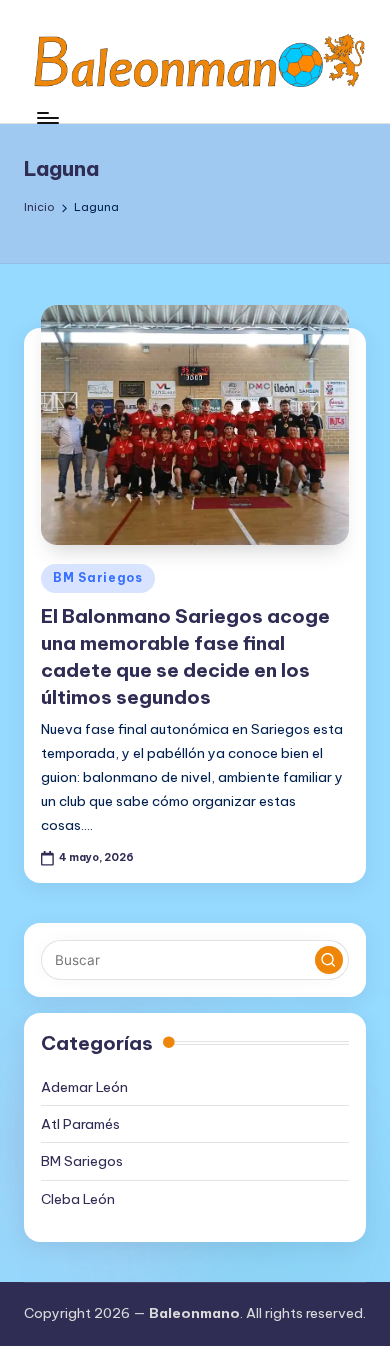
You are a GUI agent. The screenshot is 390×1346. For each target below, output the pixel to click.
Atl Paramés (80, 1124)
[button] (329, 960)
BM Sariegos (98, 577)
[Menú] (47, 117)
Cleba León (78, 1199)
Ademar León (84, 1087)
